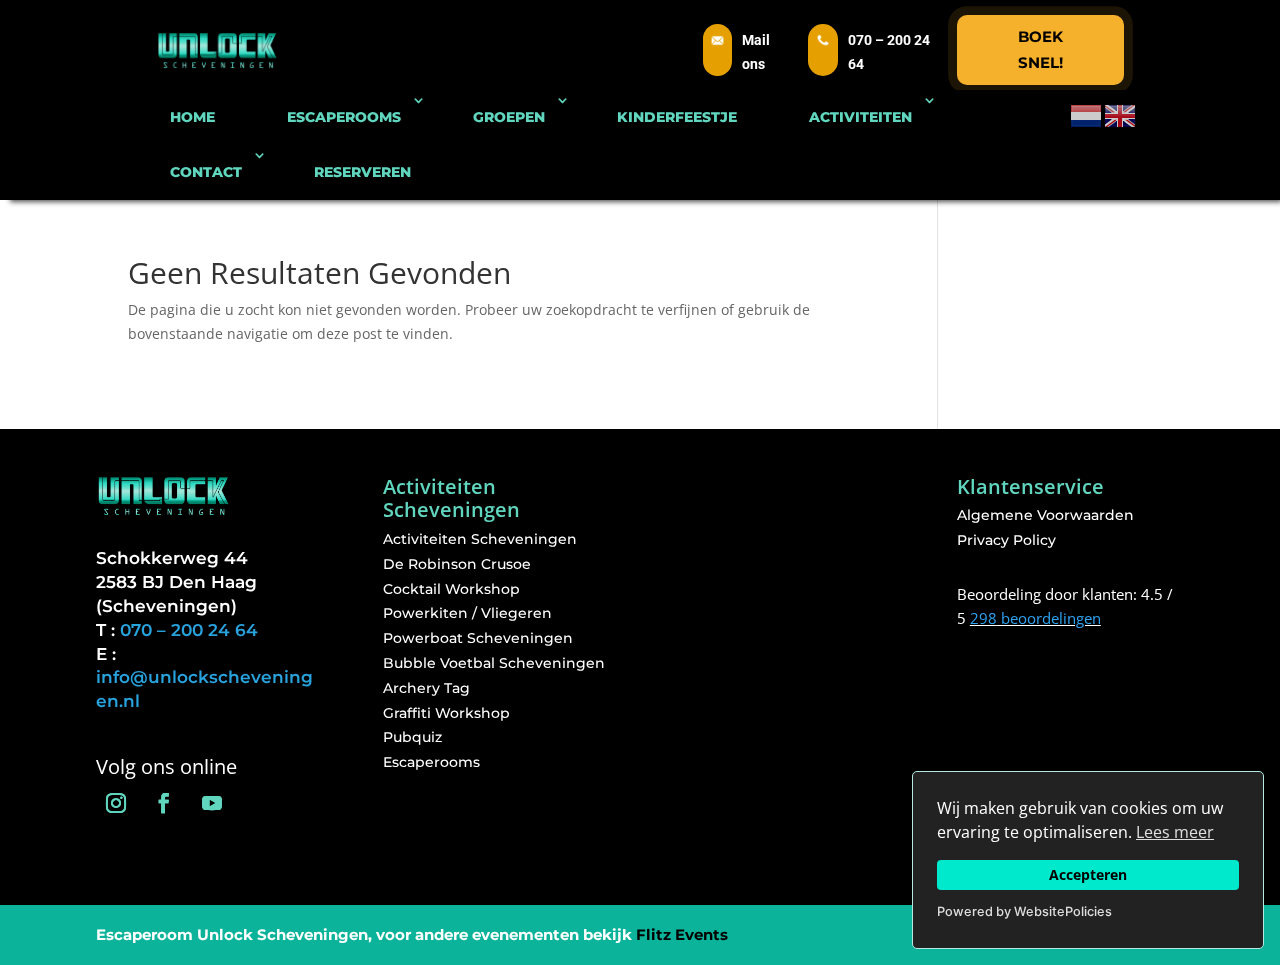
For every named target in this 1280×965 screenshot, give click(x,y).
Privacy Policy (1006, 540)
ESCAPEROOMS (344, 117)
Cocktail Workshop (451, 589)
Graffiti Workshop (446, 713)
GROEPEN (509, 117)
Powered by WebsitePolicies (1024, 911)
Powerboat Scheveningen (478, 638)
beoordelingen (1035, 618)
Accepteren (1088, 874)
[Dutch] (1087, 114)
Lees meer (1175, 832)
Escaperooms (431, 762)
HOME (192, 117)
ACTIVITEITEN (860, 117)
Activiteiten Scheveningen (480, 539)
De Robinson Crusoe (457, 564)
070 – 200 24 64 (189, 630)
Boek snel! (1040, 49)
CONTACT (206, 172)
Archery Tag (426, 688)
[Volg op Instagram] (116, 803)
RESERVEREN (362, 172)
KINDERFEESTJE (677, 117)
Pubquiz (412, 737)
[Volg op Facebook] (164, 803)
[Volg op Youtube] (212, 803)
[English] (1121, 114)
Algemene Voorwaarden (1045, 515)
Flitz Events (682, 934)
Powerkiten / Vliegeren (467, 613)
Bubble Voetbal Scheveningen (494, 663)
